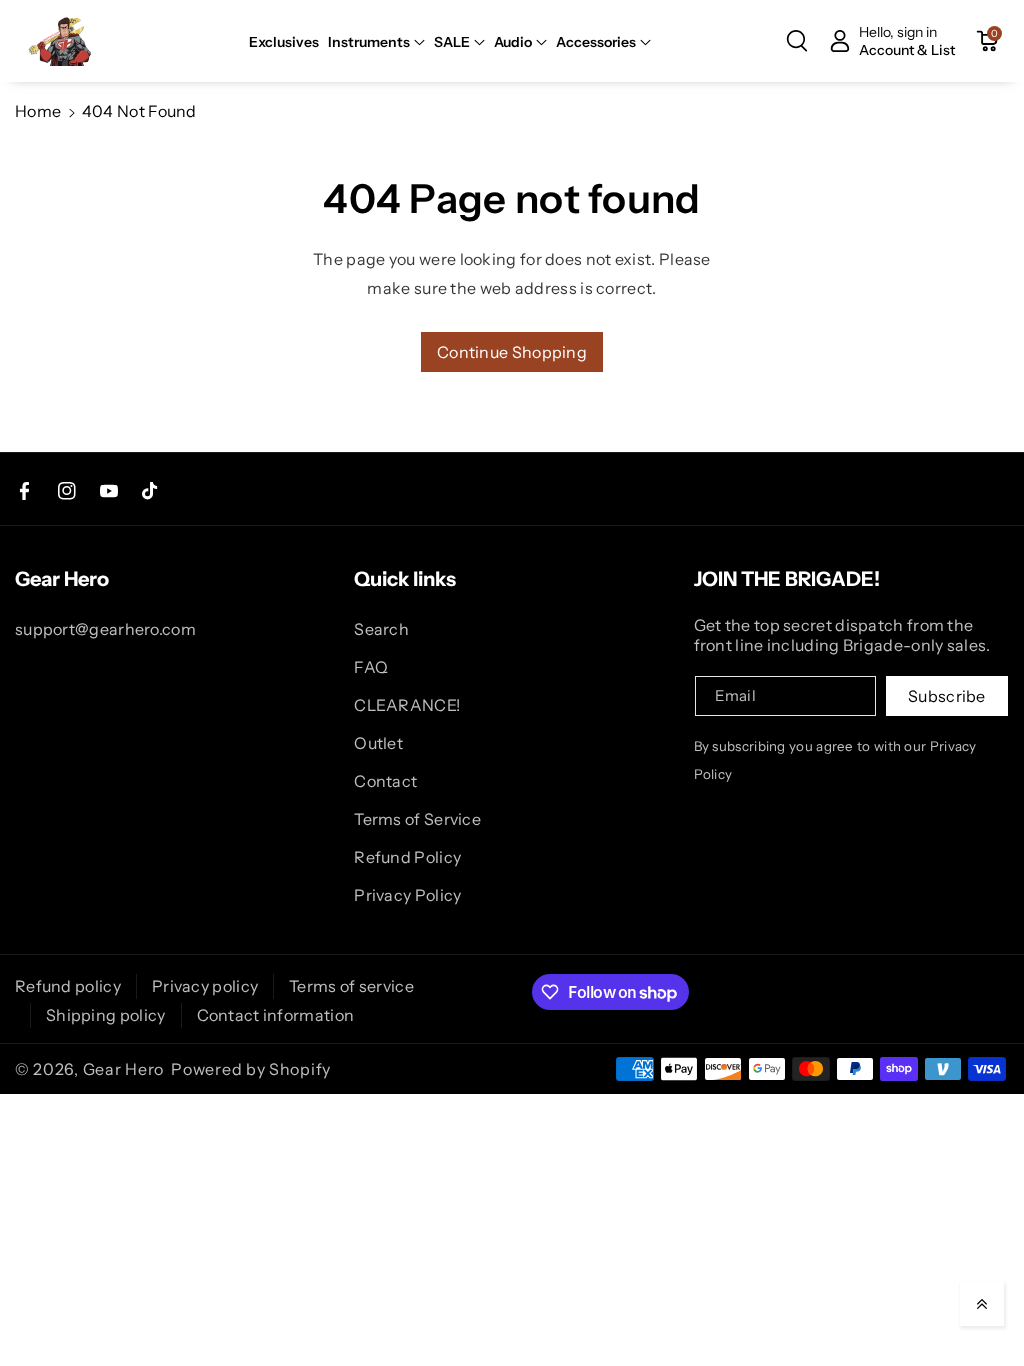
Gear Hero (123, 1069)
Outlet (378, 743)
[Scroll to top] (982, 1304)
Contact (385, 781)
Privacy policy (205, 986)
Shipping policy (106, 1015)
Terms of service (351, 986)
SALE (452, 42)
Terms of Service (417, 819)
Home (38, 111)
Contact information (276, 1015)
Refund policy (68, 986)
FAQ (371, 667)
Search (381, 629)
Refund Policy (407, 857)
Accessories (596, 42)
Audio (513, 42)
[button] (376, 42)
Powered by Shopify (251, 1069)
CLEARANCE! (407, 705)
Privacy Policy (407, 895)
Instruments (369, 42)
